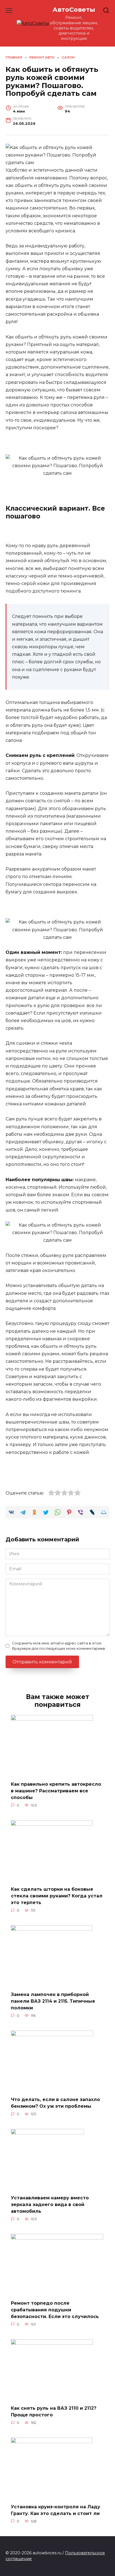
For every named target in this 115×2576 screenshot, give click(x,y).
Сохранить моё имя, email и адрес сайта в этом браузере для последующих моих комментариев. (59, 1646)
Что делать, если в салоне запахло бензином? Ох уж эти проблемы (55, 2103)
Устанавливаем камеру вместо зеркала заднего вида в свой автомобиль (50, 2205)
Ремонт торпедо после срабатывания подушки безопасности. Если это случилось (55, 2310)
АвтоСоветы (74, 9)
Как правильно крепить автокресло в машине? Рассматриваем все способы (56, 1791)
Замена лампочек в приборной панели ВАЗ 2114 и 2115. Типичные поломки (53, 2001)
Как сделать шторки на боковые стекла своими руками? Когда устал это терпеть (57, 1896)
